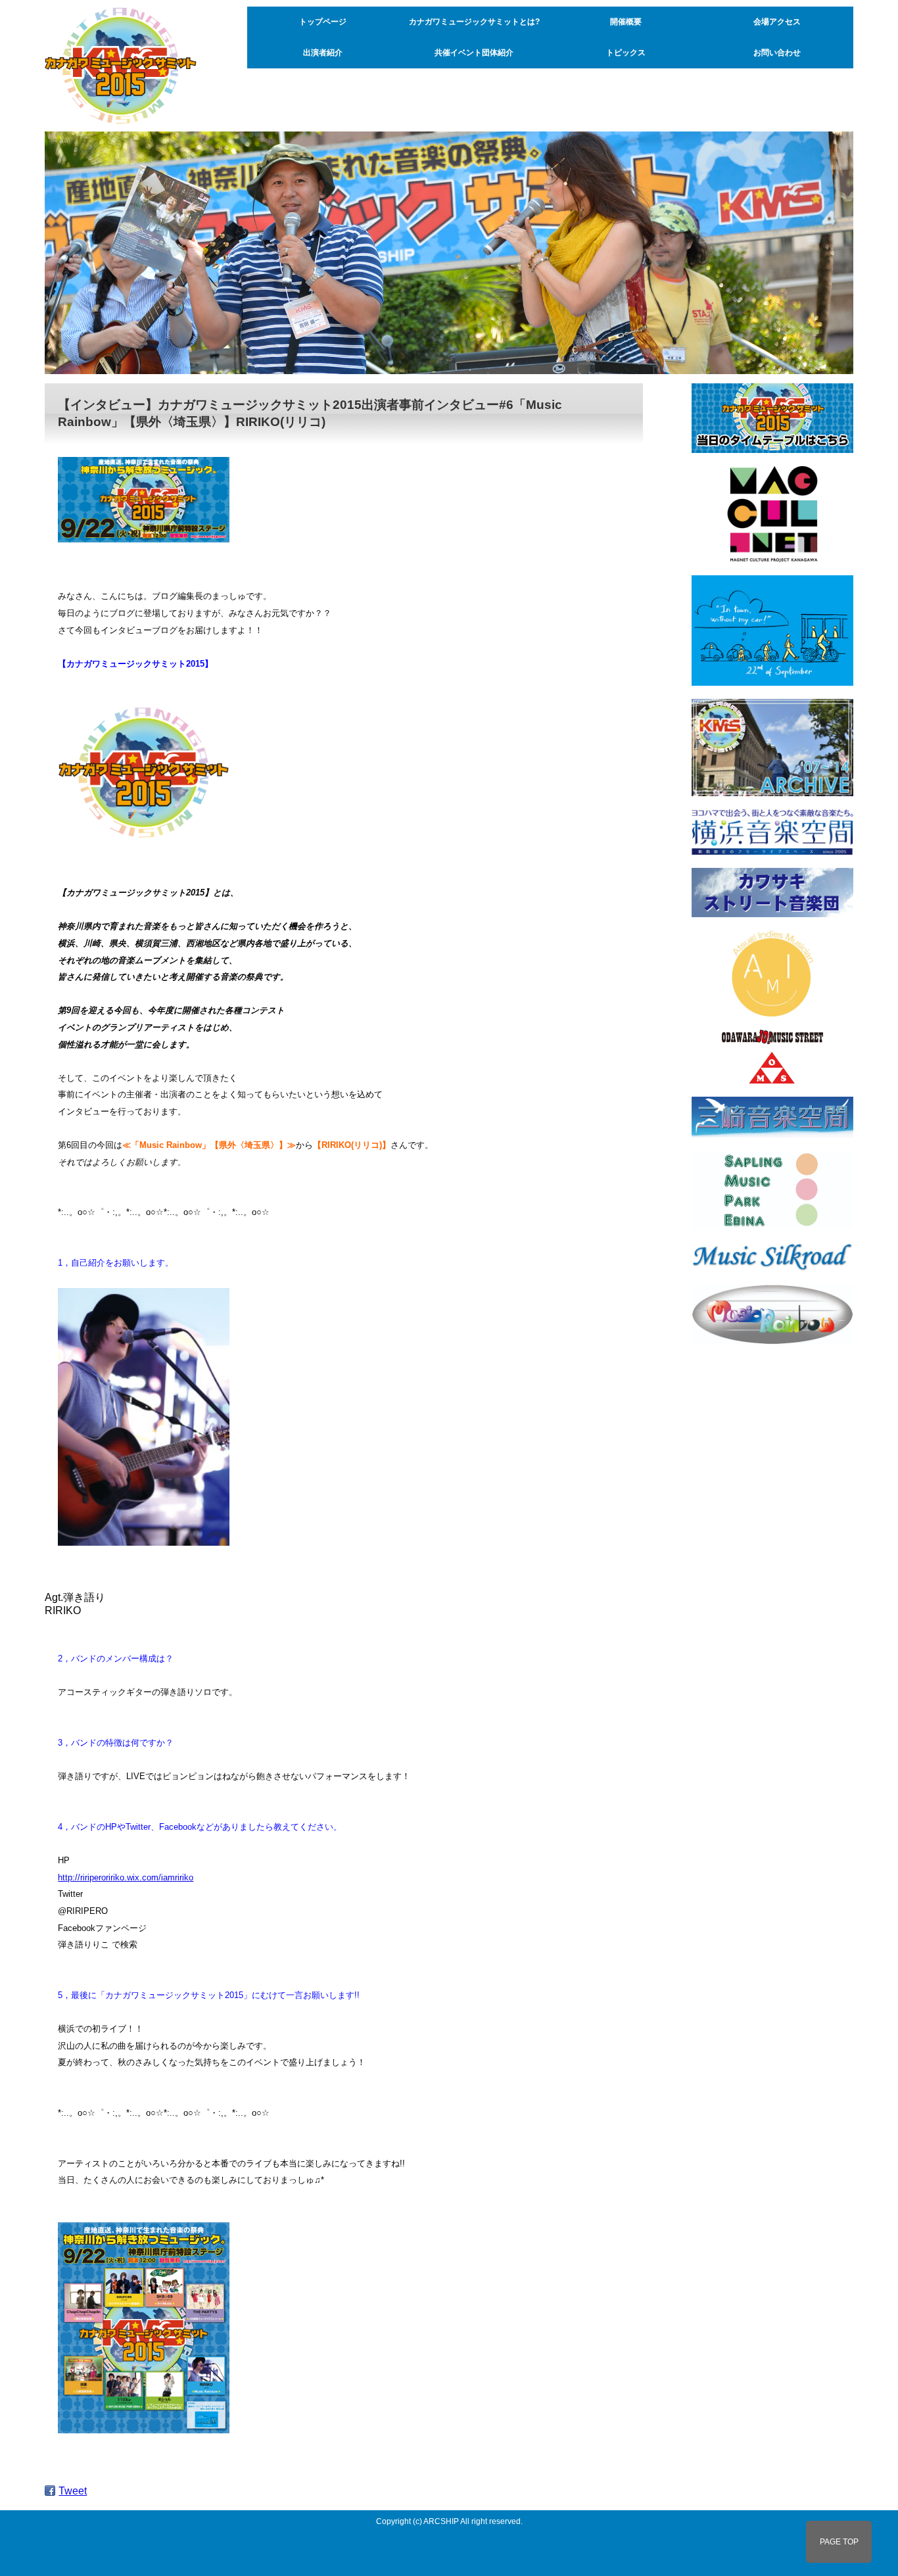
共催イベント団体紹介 (474, 53)
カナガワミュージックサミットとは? (474, 22)
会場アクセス (777, 22)
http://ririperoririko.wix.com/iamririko (126, 1877)
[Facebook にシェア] (50, 2491)
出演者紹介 (323, 53)
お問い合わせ (777, 53)
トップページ (323, 22)
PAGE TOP (839, 2542)
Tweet (73, 2491)
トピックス (626, 53)
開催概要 (626, 22)
